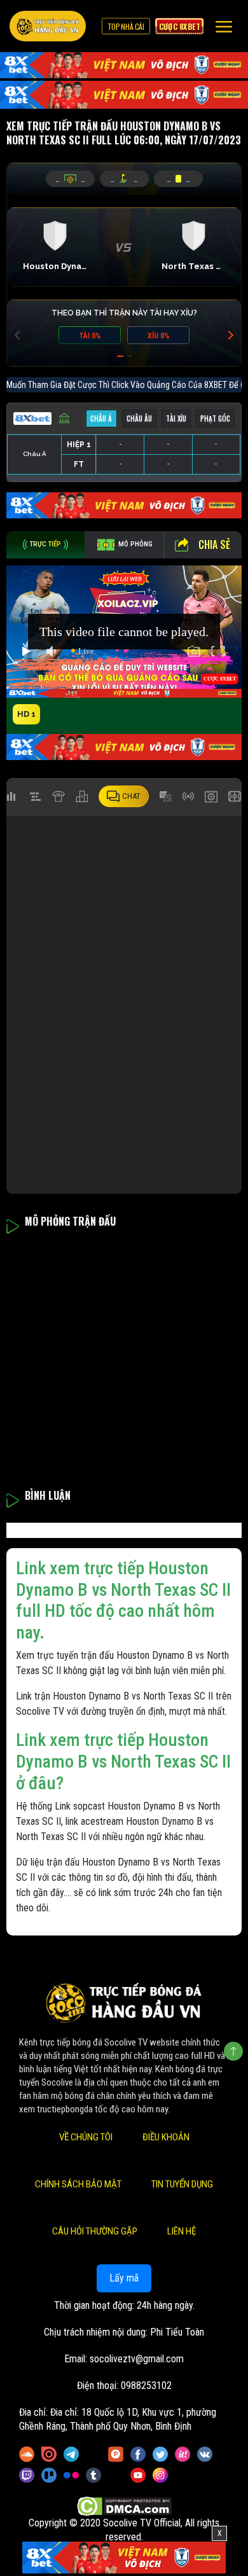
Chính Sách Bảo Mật (78, 2184)
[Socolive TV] (48, 26)
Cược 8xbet (179, 26)
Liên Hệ (182, 2231)
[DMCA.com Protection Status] (124, 2506)
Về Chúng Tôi (86, 2137)
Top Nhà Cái (126, 26)
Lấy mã (124, 2278)
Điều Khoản (166, 2137)
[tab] (45, 545)
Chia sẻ (214, 544)
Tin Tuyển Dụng (182, 2184)
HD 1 (26, 714)
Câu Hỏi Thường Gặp (95, 2231)
